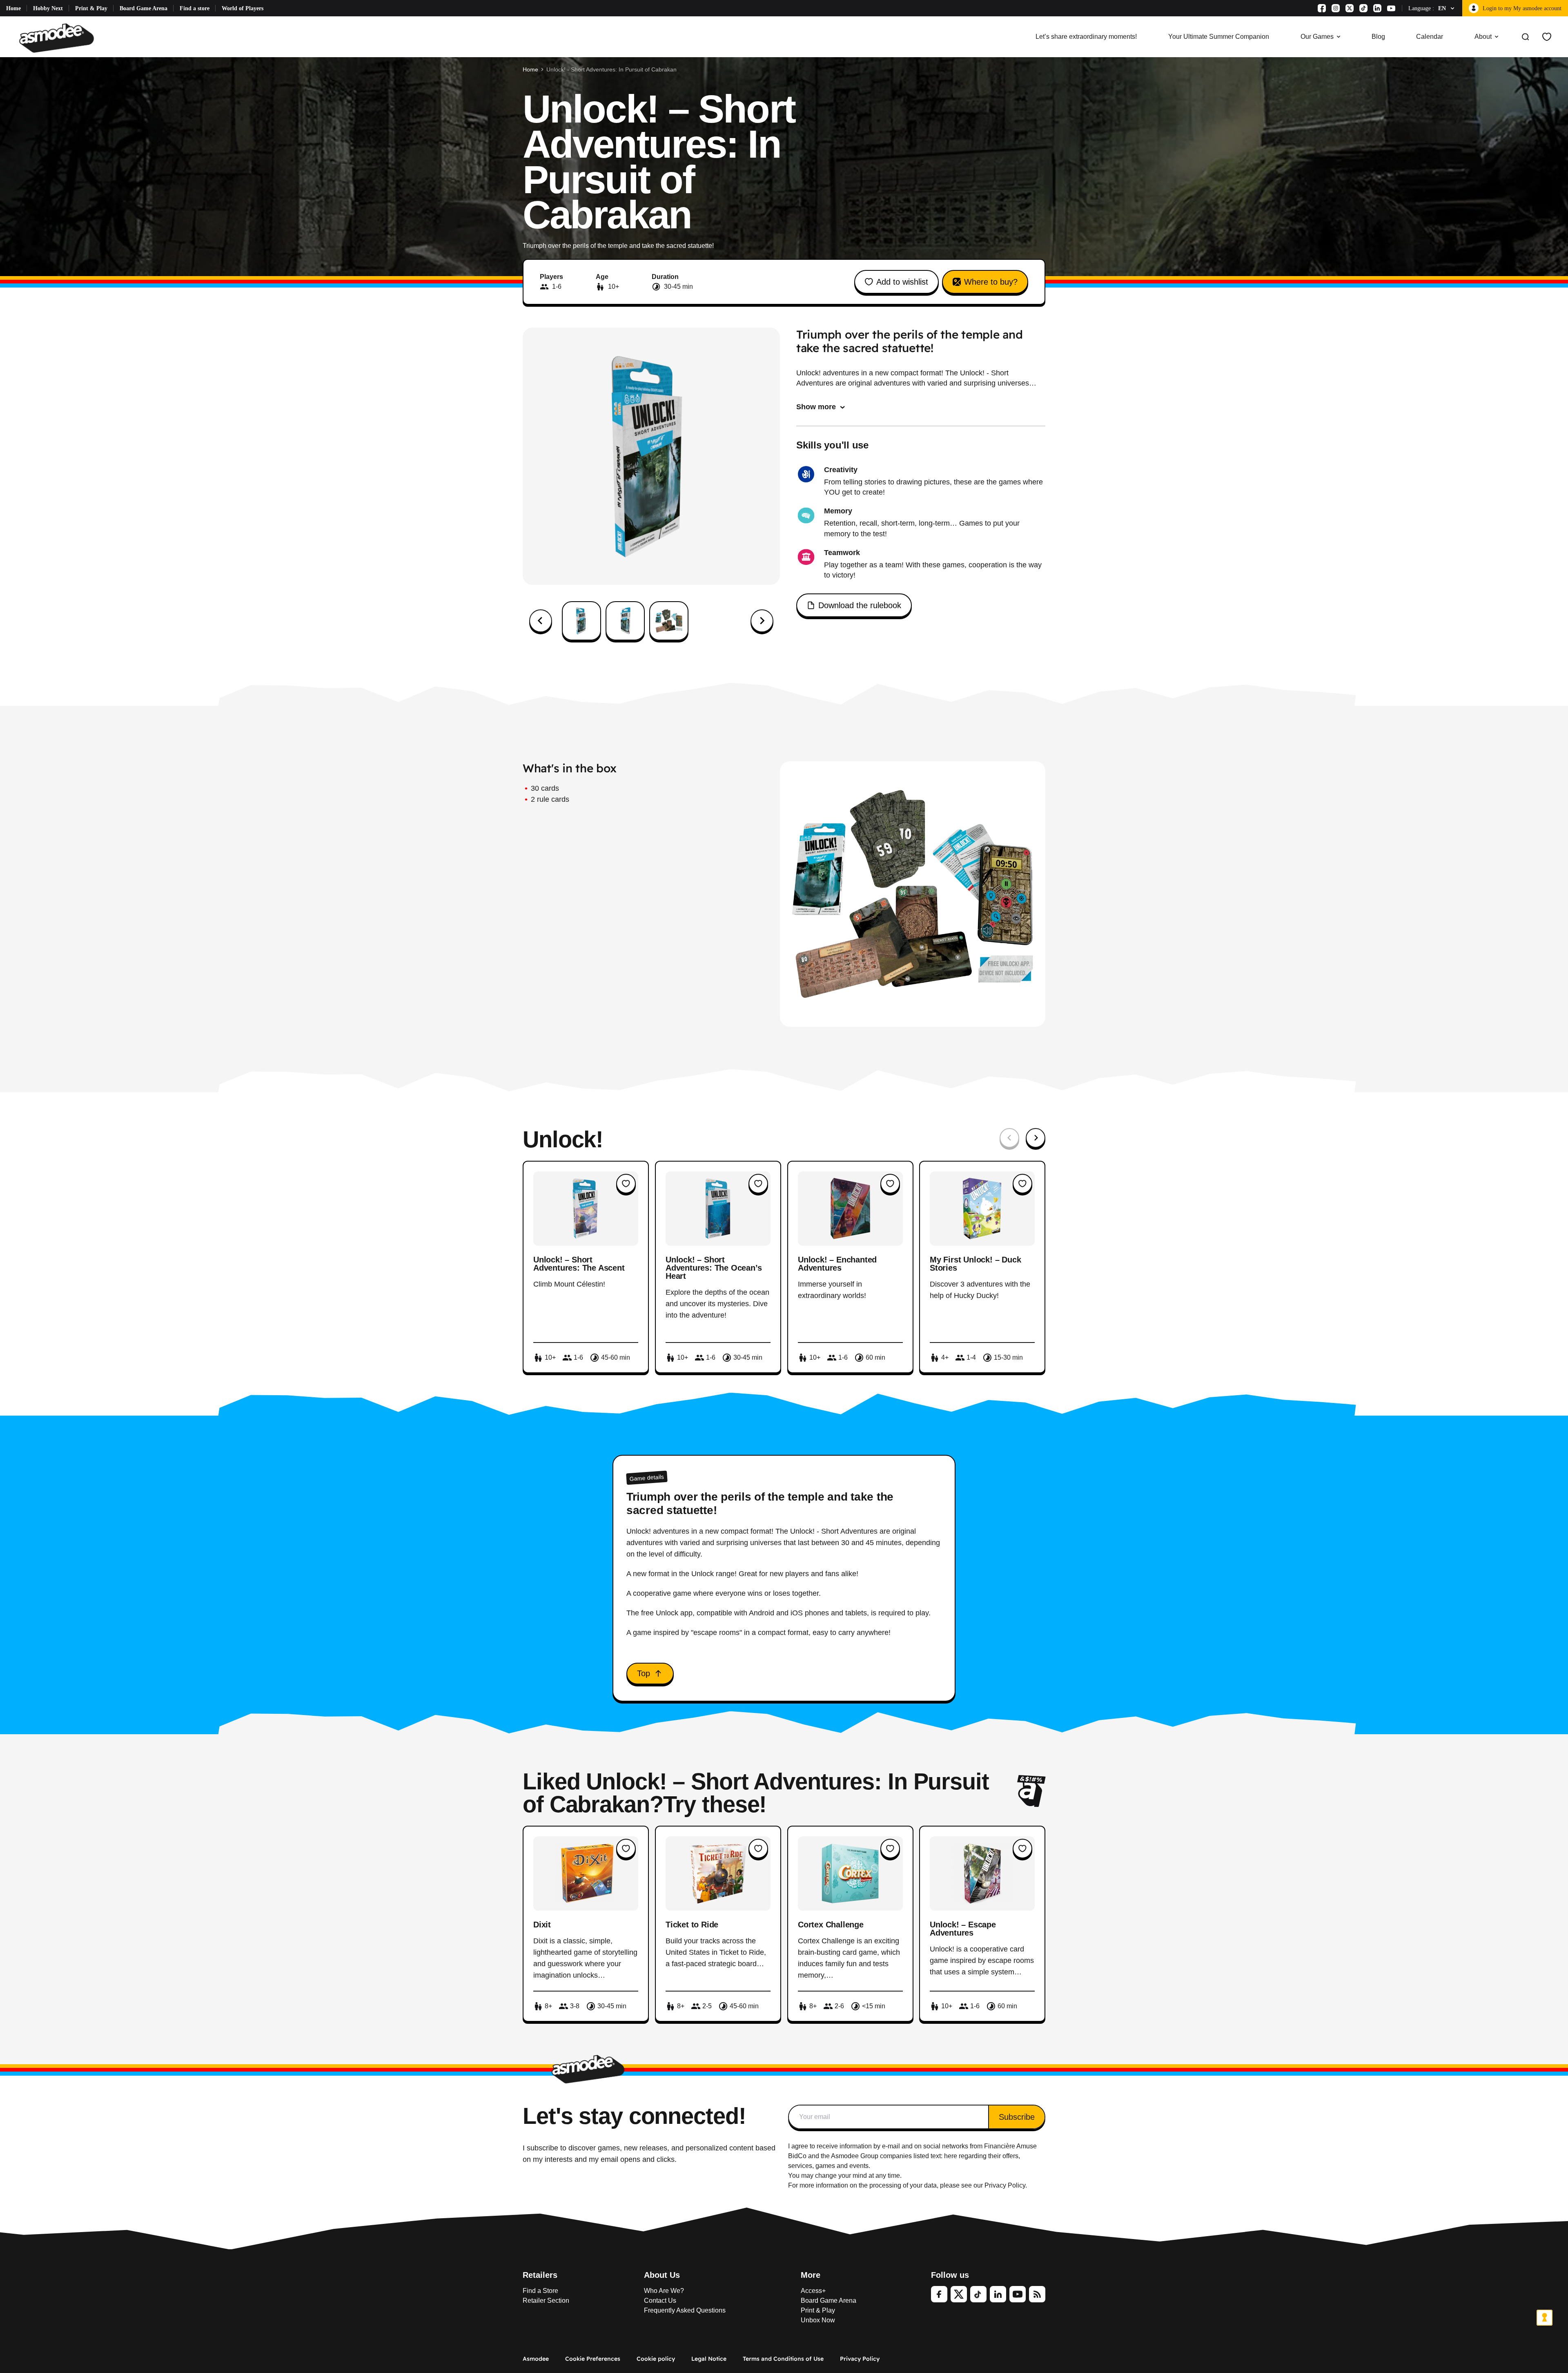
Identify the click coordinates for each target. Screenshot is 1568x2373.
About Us (662, 2275)
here (951, 2156)
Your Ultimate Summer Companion (1219, 37)
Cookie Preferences (593, 2359)
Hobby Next (48, 8)
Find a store (195, 8)
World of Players (243, 8)
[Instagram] (1336, 8)
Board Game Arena (144, 8)
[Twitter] (959, 2294)
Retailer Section (546, 2301)
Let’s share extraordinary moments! (1086, 37)
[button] (581, 621)
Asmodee (536, 2359)
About (1483, 37)
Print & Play (91, 8)
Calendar (1430, 37)
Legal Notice (709, 2359)
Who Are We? (664, 2291)
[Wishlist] (1547, 37)
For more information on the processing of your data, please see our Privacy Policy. (908, 2185)
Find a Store (540, 2291)
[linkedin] (998, 2294)
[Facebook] (1322, 8)
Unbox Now (818, 2320)
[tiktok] (978, 2294)
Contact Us (660, 2301)
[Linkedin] (1377, 8)
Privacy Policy (860, 2359)
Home (13, 8)
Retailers (540, 2275)
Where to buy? (991, 282)
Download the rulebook (860, 605)
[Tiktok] (1363, 8)
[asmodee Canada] (57, 37)
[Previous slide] (1009, 1138)
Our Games (1317, 37)
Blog (1378, 37)
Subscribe (1017, 2117)
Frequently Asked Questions (685, 2310)
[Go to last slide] (541, 621)
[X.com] (1350, 8)
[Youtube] (1391, 8)
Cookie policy (656, 2359)
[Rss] (1037, 2294)
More (811, 2275)
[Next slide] (762, 621)
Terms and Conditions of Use (783, 2359)
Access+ (813, 2291)
